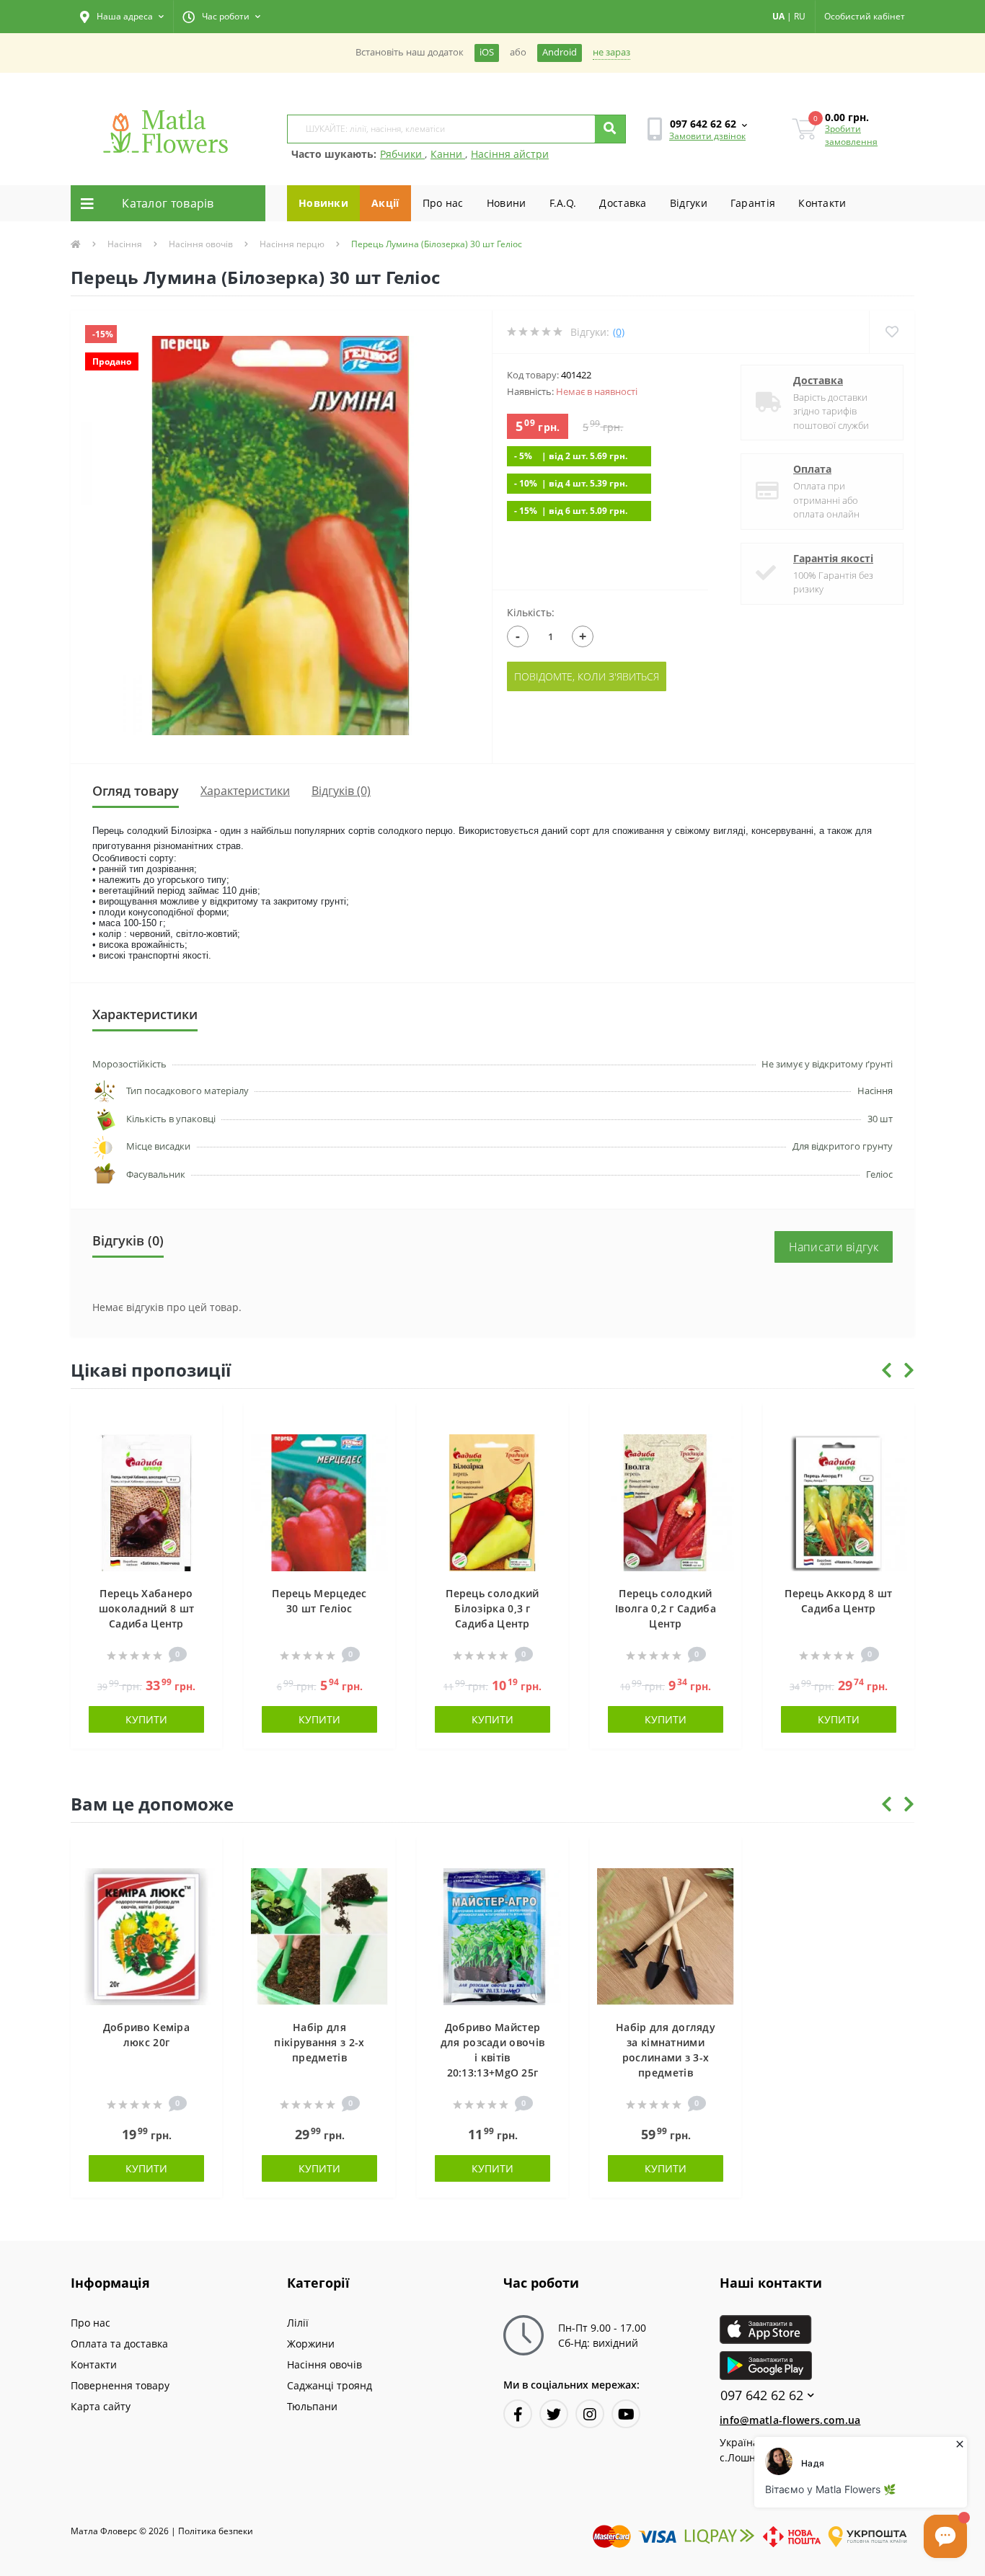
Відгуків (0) (341, 791)
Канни (448, 154)
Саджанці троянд (330, 2385)
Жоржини (311, 2344)
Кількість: (531, 612)
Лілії (298, 2323)
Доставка (623, 203)
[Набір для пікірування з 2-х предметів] (319, 1936)
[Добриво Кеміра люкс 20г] (146, 1936)
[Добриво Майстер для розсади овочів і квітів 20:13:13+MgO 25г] (492, 1936)
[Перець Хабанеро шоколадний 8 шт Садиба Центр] (146, 1502)
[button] (122, 17)
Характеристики (245, 791)
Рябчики (402, 154)
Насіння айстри (510, 154)
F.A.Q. (563, 203)
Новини (507, 203)
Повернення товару (120, 2385)
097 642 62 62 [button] (762, 2395)
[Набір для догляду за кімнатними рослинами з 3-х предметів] (666, 1936)
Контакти (822, 203)
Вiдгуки (689, 203)
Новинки (323, 203)
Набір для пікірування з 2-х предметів (319, 2042)
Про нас (443, 203)
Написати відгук (834, 1247)
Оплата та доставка (119, 2344)
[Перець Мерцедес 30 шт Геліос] (319, 1502)
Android (560, 52)
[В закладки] (204, 1422)
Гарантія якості (833, 558)
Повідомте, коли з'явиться (587, 676)
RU (800, 16)
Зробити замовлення (851, 135)
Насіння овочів (201, 244)
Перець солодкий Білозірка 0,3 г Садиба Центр (492, 1608)
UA (778, 16)
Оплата (812, 469)
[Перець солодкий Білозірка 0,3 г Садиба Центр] (492, 1502)
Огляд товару (136, 791)
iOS (487, 52)
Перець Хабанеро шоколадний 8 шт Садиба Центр (147, 1608)
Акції (385, 203)
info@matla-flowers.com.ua (790, 2420)
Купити (146, 1719)
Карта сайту (101, 2406)
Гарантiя (753, 203)
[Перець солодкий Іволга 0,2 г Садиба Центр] (666, 1502)
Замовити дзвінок (707, 136)
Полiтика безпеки (216, 2531)
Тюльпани (312, 2406)
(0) (619, 332)
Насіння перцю (292, 244)
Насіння (125, 244)
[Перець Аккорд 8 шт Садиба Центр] (839, 1502)
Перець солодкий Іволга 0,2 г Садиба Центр (666, 1608)
